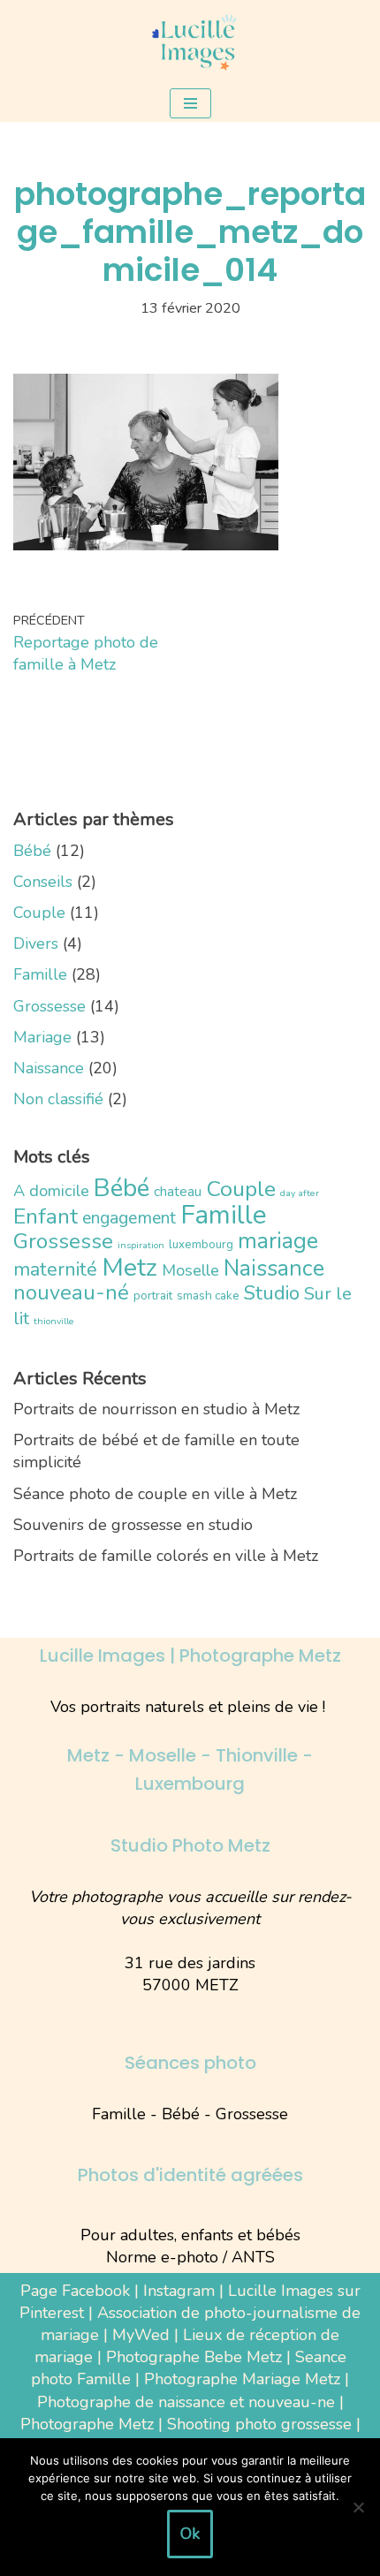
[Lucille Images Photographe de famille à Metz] (190, 42)
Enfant (46, 1216)
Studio (272, 1293)
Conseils (43, 882)
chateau (178, 1191)
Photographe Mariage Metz (242, 2379)
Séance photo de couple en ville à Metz (155, 1494)
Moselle (190, 1270)
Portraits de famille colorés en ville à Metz (166, 1556)
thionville (54, 1321)
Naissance (49, 1068)
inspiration (141, 1245)
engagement (129, 1218)
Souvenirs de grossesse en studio (133, 1525)
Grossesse (49, 1006)
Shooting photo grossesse (259, 2424)
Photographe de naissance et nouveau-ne (186, 2402)
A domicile (51, 1191)
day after (300, 1193)
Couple (39, 913)
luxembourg (201, 1244)
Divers (36, 943)
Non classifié (58, 1099)
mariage (278, 1241)
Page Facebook (75, 2291)
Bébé (32, 851)
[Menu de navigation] (190, 103)
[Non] (358, 2507)
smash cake (208, 1296)
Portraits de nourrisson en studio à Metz (156, 1409)
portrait (153, 1296)
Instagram (179, 2291)
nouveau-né (71, 1292)
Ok (190, 2534)
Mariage (42, 1037)
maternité (55, 1269)
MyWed (141, 2335)
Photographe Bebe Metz (194, 2357)
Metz (129, 1267)
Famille (40, 974)
